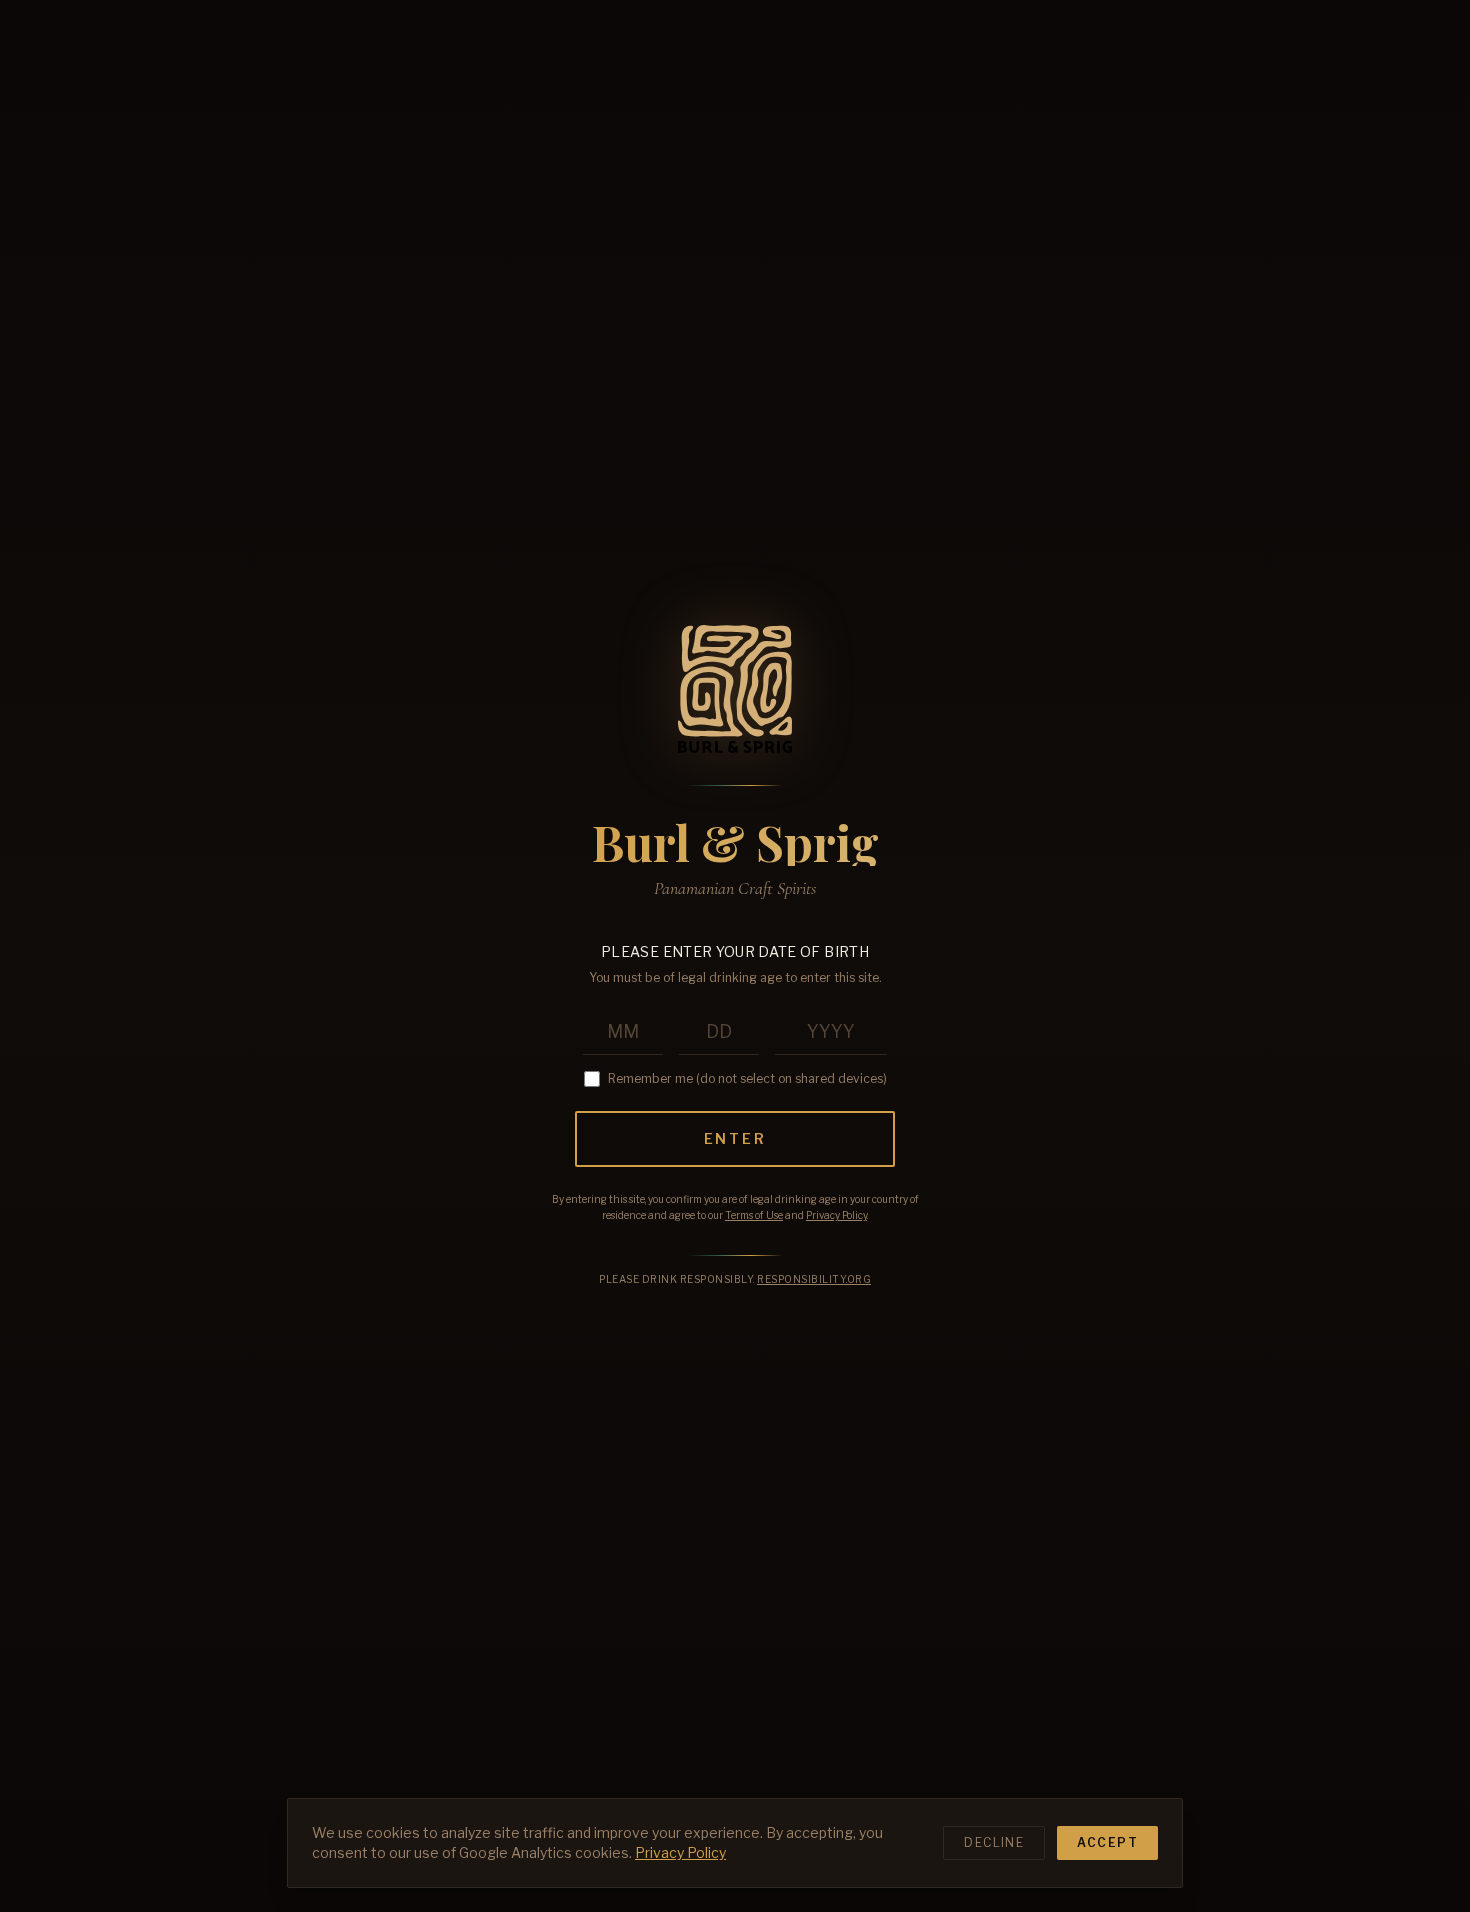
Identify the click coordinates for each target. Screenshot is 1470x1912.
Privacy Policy (836, 1215)
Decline (994, 1842)
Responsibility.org (814, 1279)
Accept (1107, 1842)
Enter (735, 1138)
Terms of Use (754, 1215)
